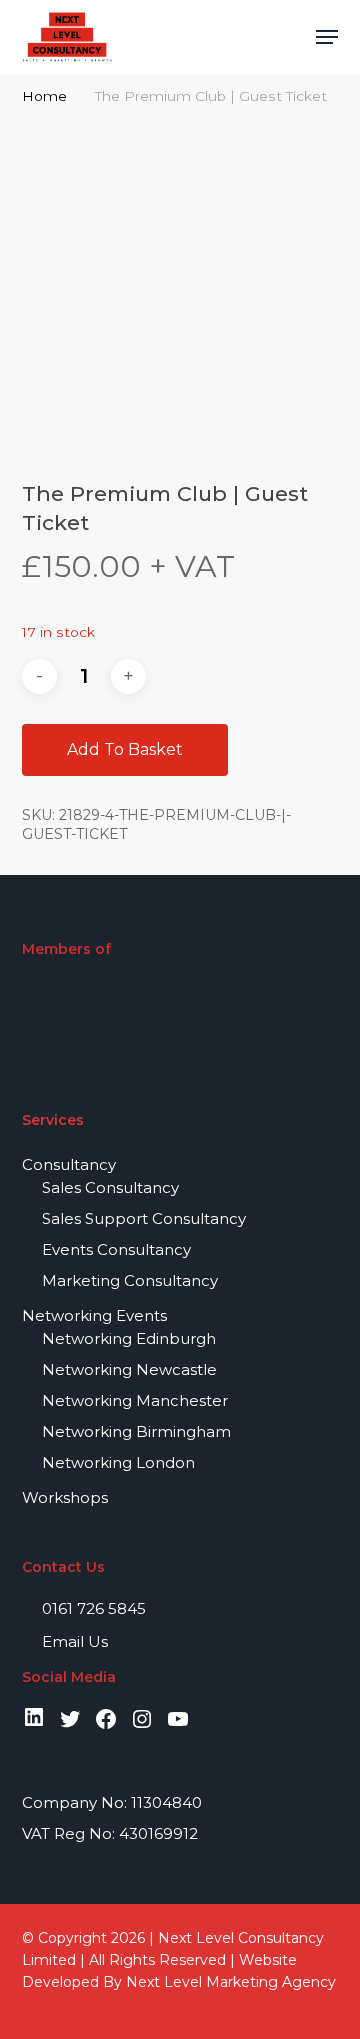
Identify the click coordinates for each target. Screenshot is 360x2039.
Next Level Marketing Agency (231, 1982)
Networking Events (94, 1315)
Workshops (65, 1497)
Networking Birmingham (136, 1431)
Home (44, 96)
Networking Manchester (135, 1400)
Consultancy (69, 1164)
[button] (327, 37)
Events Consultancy (116, 1249)
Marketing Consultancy (130, 1280)
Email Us (73, 1641)
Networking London (118, 1462)
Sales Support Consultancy (144, 1218)
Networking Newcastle (129, 1369)
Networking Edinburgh (129, 1338)
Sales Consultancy (110, 1187)
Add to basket (125, 749)
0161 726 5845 (92, 1608)
